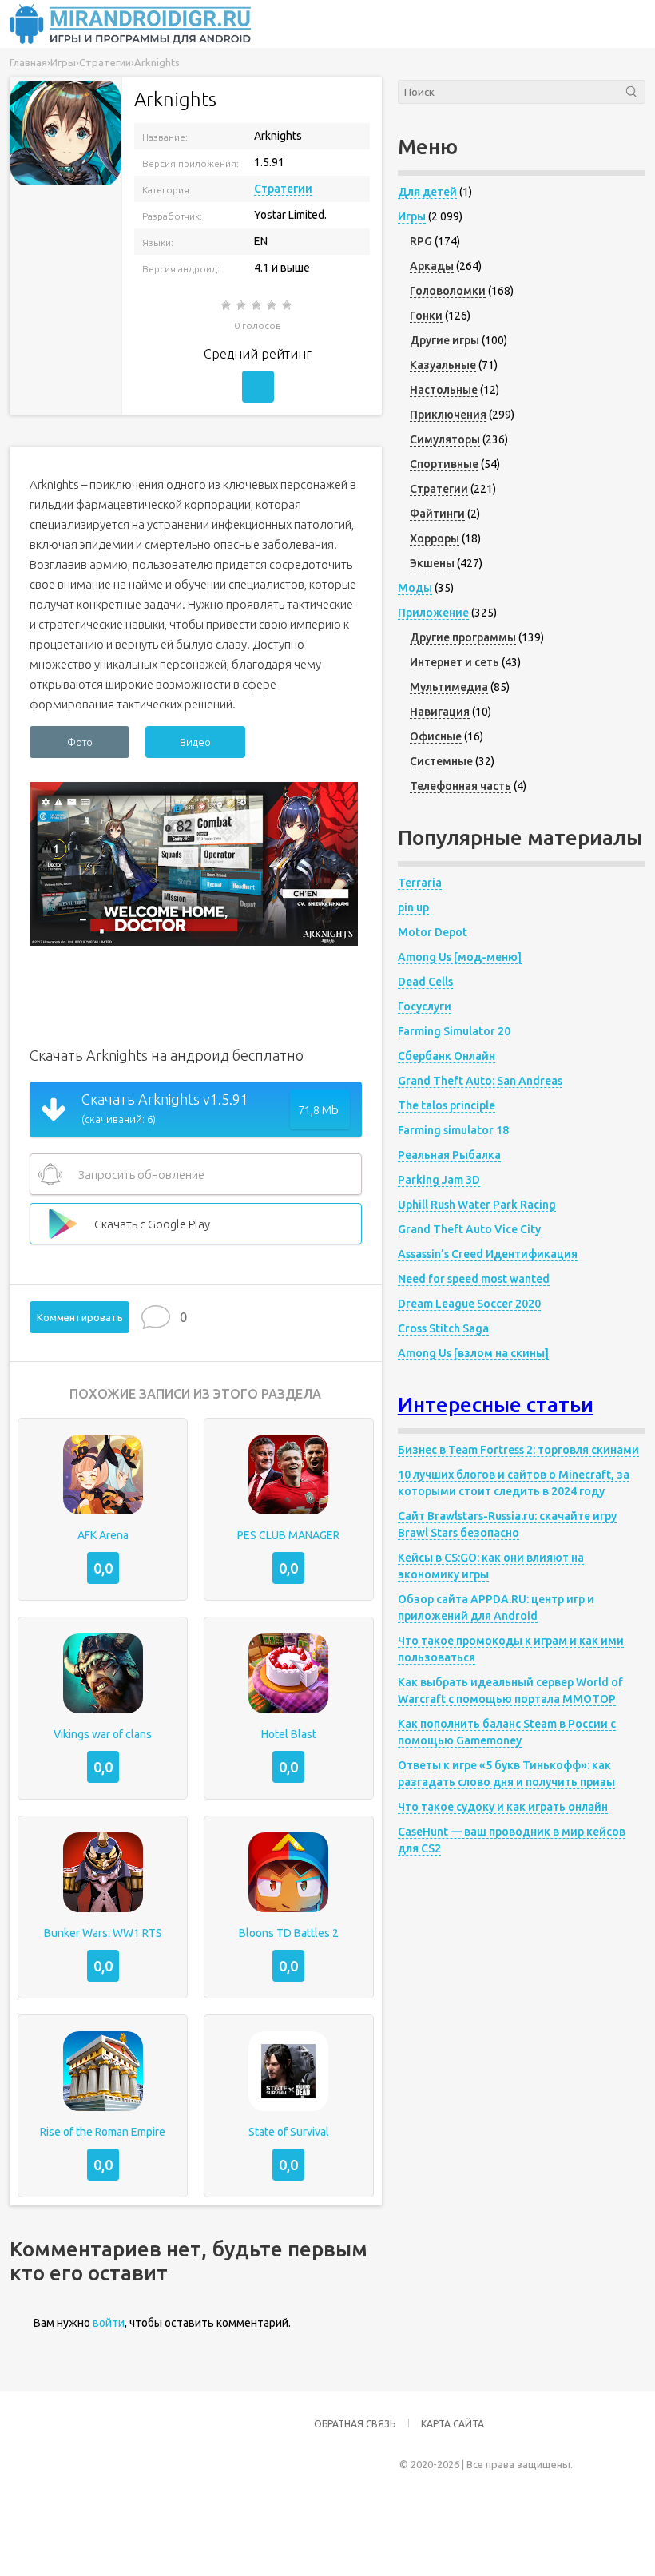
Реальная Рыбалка (449, 1155)
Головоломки (448, 291)
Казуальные (443, 365)
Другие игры (445, 340)
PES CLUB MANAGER (288, 1535)
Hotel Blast (289, 1734)
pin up (413, 907)
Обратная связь (355, 2424)
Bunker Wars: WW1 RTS (103, 1933)
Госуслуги (425, 1006)
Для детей (427, 192)
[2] (242, 305)
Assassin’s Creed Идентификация (488, 1254)
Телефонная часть (460, 786)
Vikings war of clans (103, 1734)
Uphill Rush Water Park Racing (477, 1205)
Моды (415, 588)
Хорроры (435, 538)
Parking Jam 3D (439, 1180)
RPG (421, 241)
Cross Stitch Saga (443, 1328)
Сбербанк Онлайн (447, 1056)
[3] (258, 305)
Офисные (436, 736)
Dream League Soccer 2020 (469, 1304)
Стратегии (283, 189)
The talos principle (447, 1105)
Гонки (426, 316)
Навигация (440, 712)
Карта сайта (453, 2424)
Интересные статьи (496, 1405)
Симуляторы (445, 439)
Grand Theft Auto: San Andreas (480, 1081)
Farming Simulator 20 (454, 1031)
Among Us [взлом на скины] (473, 1353)
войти (109, 2323)
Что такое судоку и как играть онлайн (503, 1807)
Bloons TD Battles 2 (289, 1933)
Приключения (448, 415)
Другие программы (463, 637)
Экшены (432, 563)
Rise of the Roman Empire (103, 2132)
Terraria (420, 883)
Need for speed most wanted (474, 1279)
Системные (441, 761)
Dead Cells (425, 982)
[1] (227, 305)
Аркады (432, 266)
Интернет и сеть (455, 662)
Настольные (444, 390)
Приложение (433, 613)
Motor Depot (433, 932)
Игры (412, 216)
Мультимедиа (449, 687)
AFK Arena (103, 1535)
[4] (273, 305)
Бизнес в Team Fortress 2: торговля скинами (518, 1450)
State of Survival (289, 2132)
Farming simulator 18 (453, 1130)
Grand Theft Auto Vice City (469, 1229)
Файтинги (437, 514)
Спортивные (444, 464)
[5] (288, 305)
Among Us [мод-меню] (460, 957)
